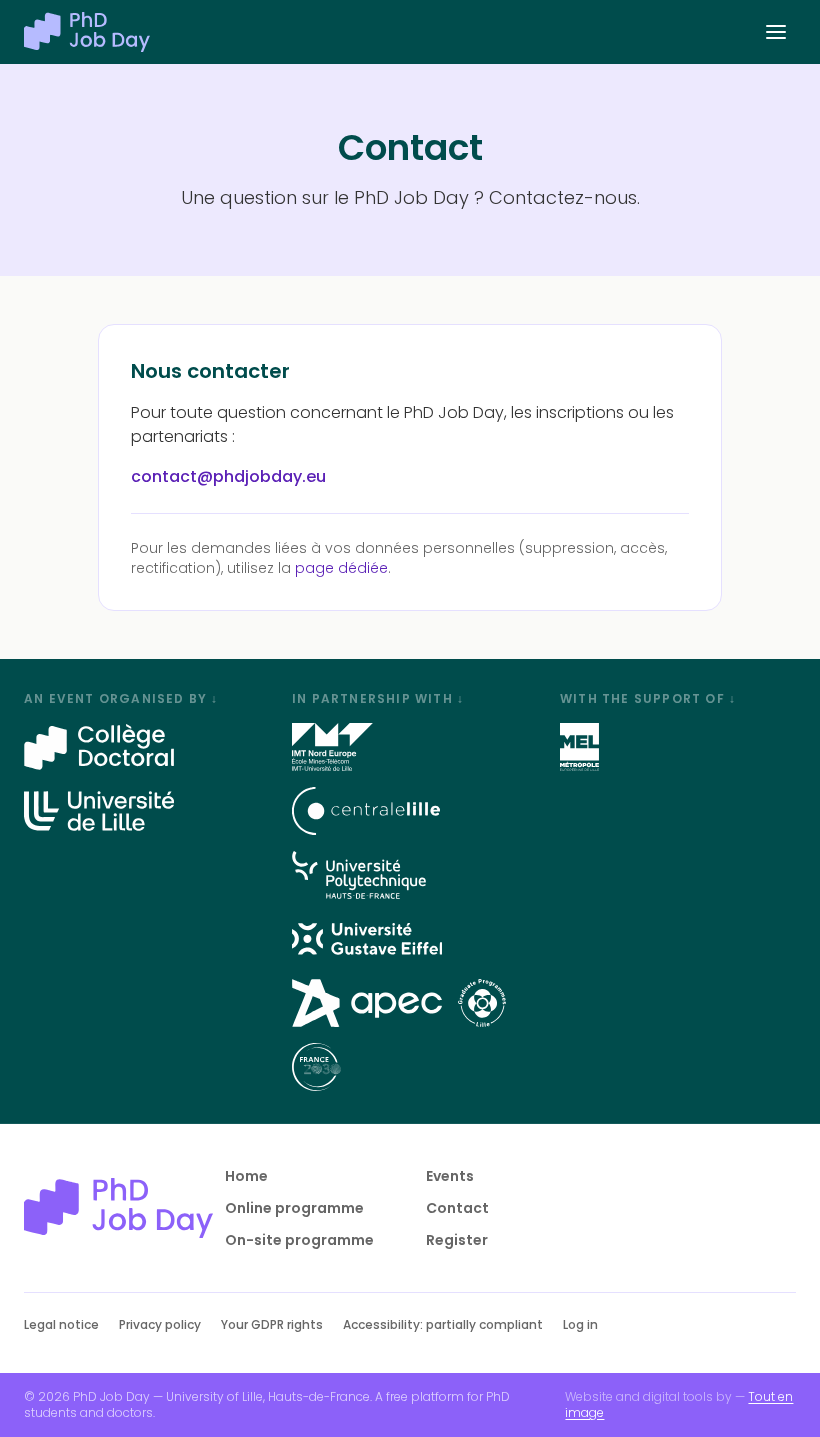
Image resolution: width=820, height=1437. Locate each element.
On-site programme (299, 1240)
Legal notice (61, 1325)
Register (457, 1240)
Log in (580, 1325)
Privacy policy (160, 1325)
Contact (457, 1208)
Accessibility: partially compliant (443, 1325)
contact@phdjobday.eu (228, 476)
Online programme (294, 1208)
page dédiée (341, 568)
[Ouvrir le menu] (776, 32)
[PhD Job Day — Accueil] (87, 32)
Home (246, 1176)
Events (450, 1176)
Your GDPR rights (272, 1325)
